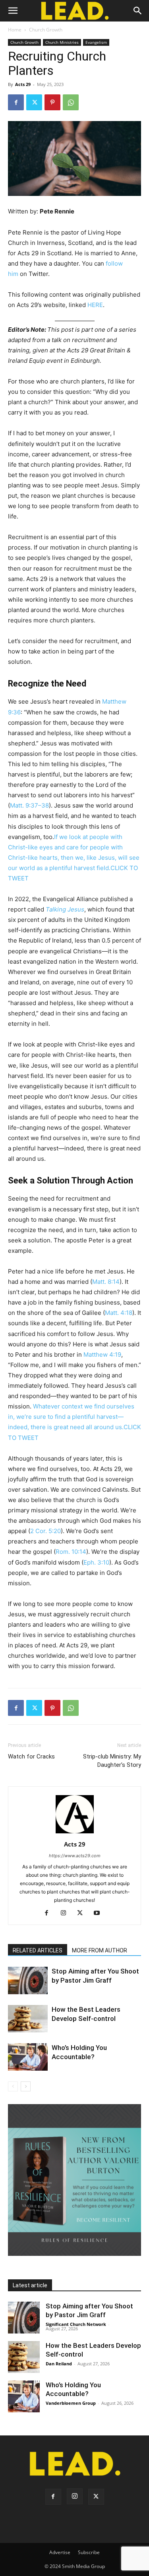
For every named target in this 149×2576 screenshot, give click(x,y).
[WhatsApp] (71, 102)
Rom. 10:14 (71, 1552)
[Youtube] (100, 1913)
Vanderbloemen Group (71, 2403)
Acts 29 (23, 84)
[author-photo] (75, 1833)
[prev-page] (13, 2086)
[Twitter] (34, 102)
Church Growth (46, 30)
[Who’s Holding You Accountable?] (28, 2057)
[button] (13, 11)
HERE (95, 305)
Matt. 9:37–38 (29, 805)
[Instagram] (66, 1913)
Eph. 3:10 (96, 1562)
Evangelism (96, 42)
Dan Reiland (59, 2364)
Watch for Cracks (31, 1756)
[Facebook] (16, 102)
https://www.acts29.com (75, 1856)
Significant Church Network (76, 2324)
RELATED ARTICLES (38, 1950)
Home (15, 30)
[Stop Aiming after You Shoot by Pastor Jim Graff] (28, 1980)
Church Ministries (62, 42)
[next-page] (26, 2086)
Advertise (60, 2552)
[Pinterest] (52, 102)
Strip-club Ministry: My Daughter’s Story (112, 1761)
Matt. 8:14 (106, 1282)
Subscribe (89, 2552)
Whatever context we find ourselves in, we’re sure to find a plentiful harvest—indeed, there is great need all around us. (71, 1417)
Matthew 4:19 (102, 1355)
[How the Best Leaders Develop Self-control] (28, 2019)
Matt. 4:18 (119, 1313)
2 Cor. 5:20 (45, 1531)
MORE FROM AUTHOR (100, 1950)
